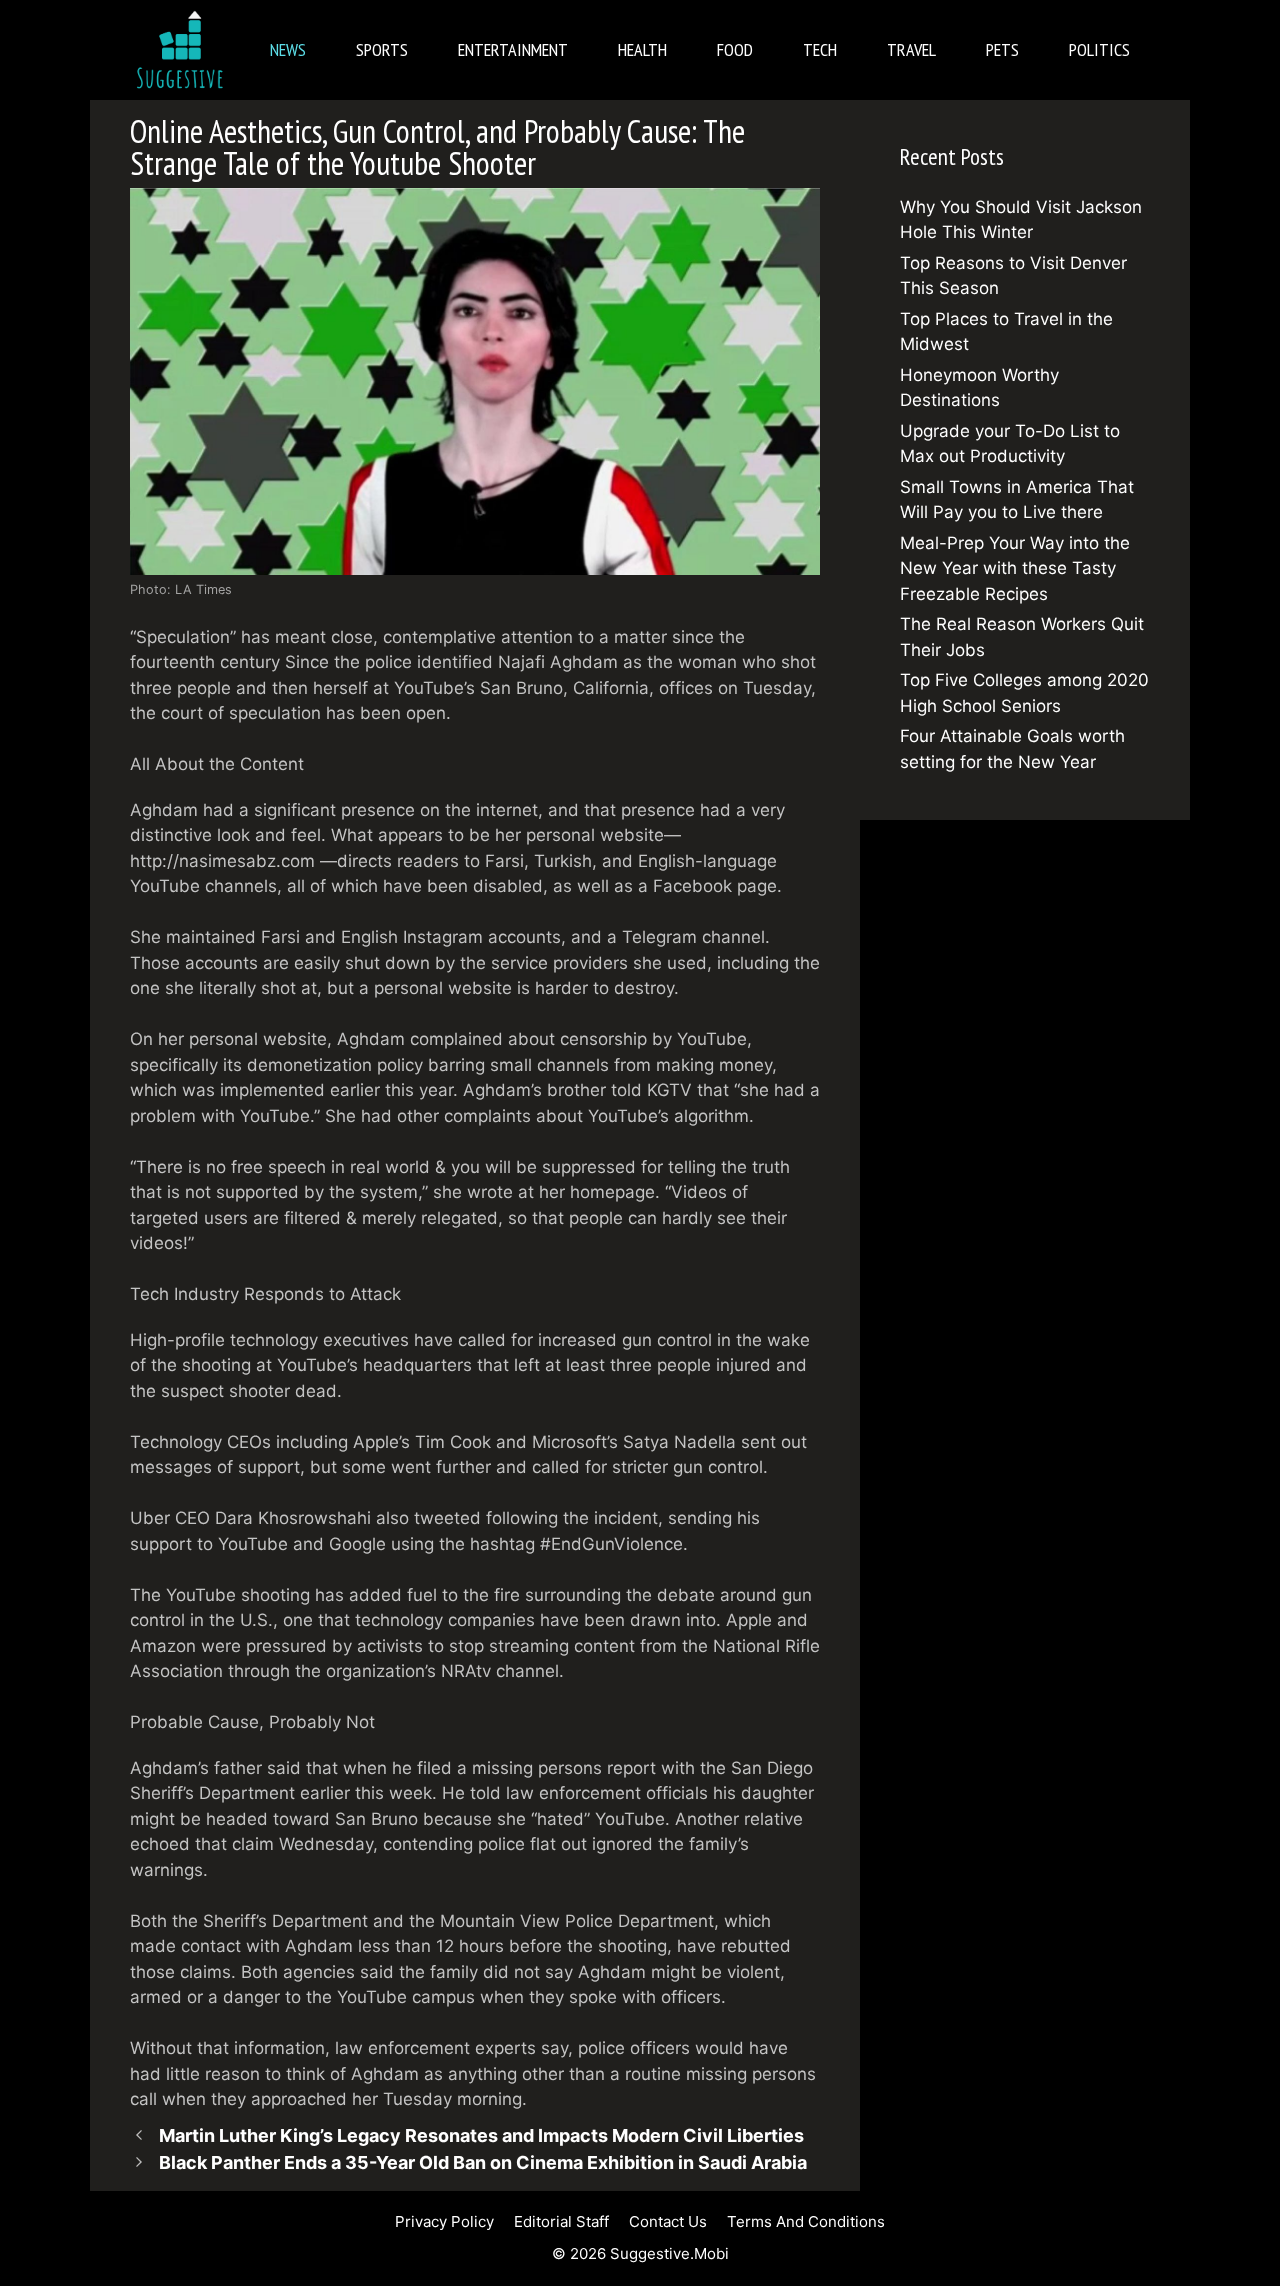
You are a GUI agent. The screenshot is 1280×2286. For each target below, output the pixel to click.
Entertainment (513, 49)
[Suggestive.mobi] (185, 50)
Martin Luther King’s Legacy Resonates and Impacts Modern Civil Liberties (481, 2135)
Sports (382, 49)
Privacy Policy (444, 2221)
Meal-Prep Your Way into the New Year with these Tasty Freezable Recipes (1015, 568)
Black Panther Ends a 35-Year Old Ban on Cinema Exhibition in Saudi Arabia (483, 2162)
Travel (911, 49)
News (288, 49)
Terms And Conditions (806, 2221)
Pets (1002, 49)
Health (642, 49)
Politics (1099, 49)
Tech (820, 49)
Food (735, 49)
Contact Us (668, 2221)
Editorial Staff (561, 2221)
